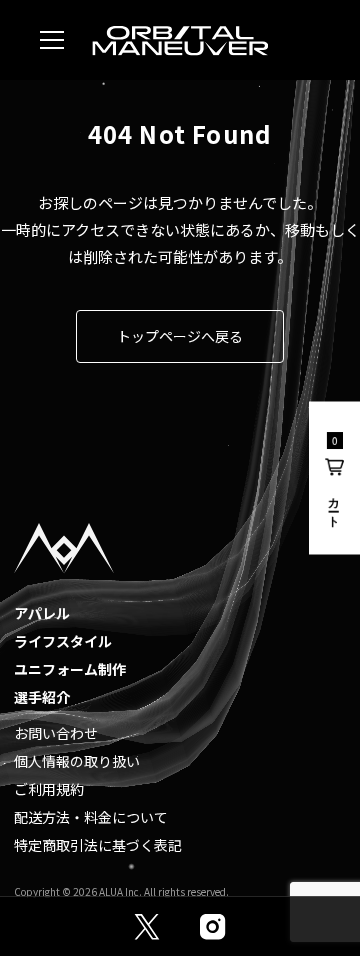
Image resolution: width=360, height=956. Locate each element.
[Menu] (52, 40)
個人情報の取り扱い (77, 761)
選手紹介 (42, 697)
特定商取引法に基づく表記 (98, 845)
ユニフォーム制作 (70, 669)
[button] (334, 478)
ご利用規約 (49, 789)
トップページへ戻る (180, 336)
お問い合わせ (56, 733)
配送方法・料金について (91, 817)
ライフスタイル (63, 641)
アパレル (42, 613)
